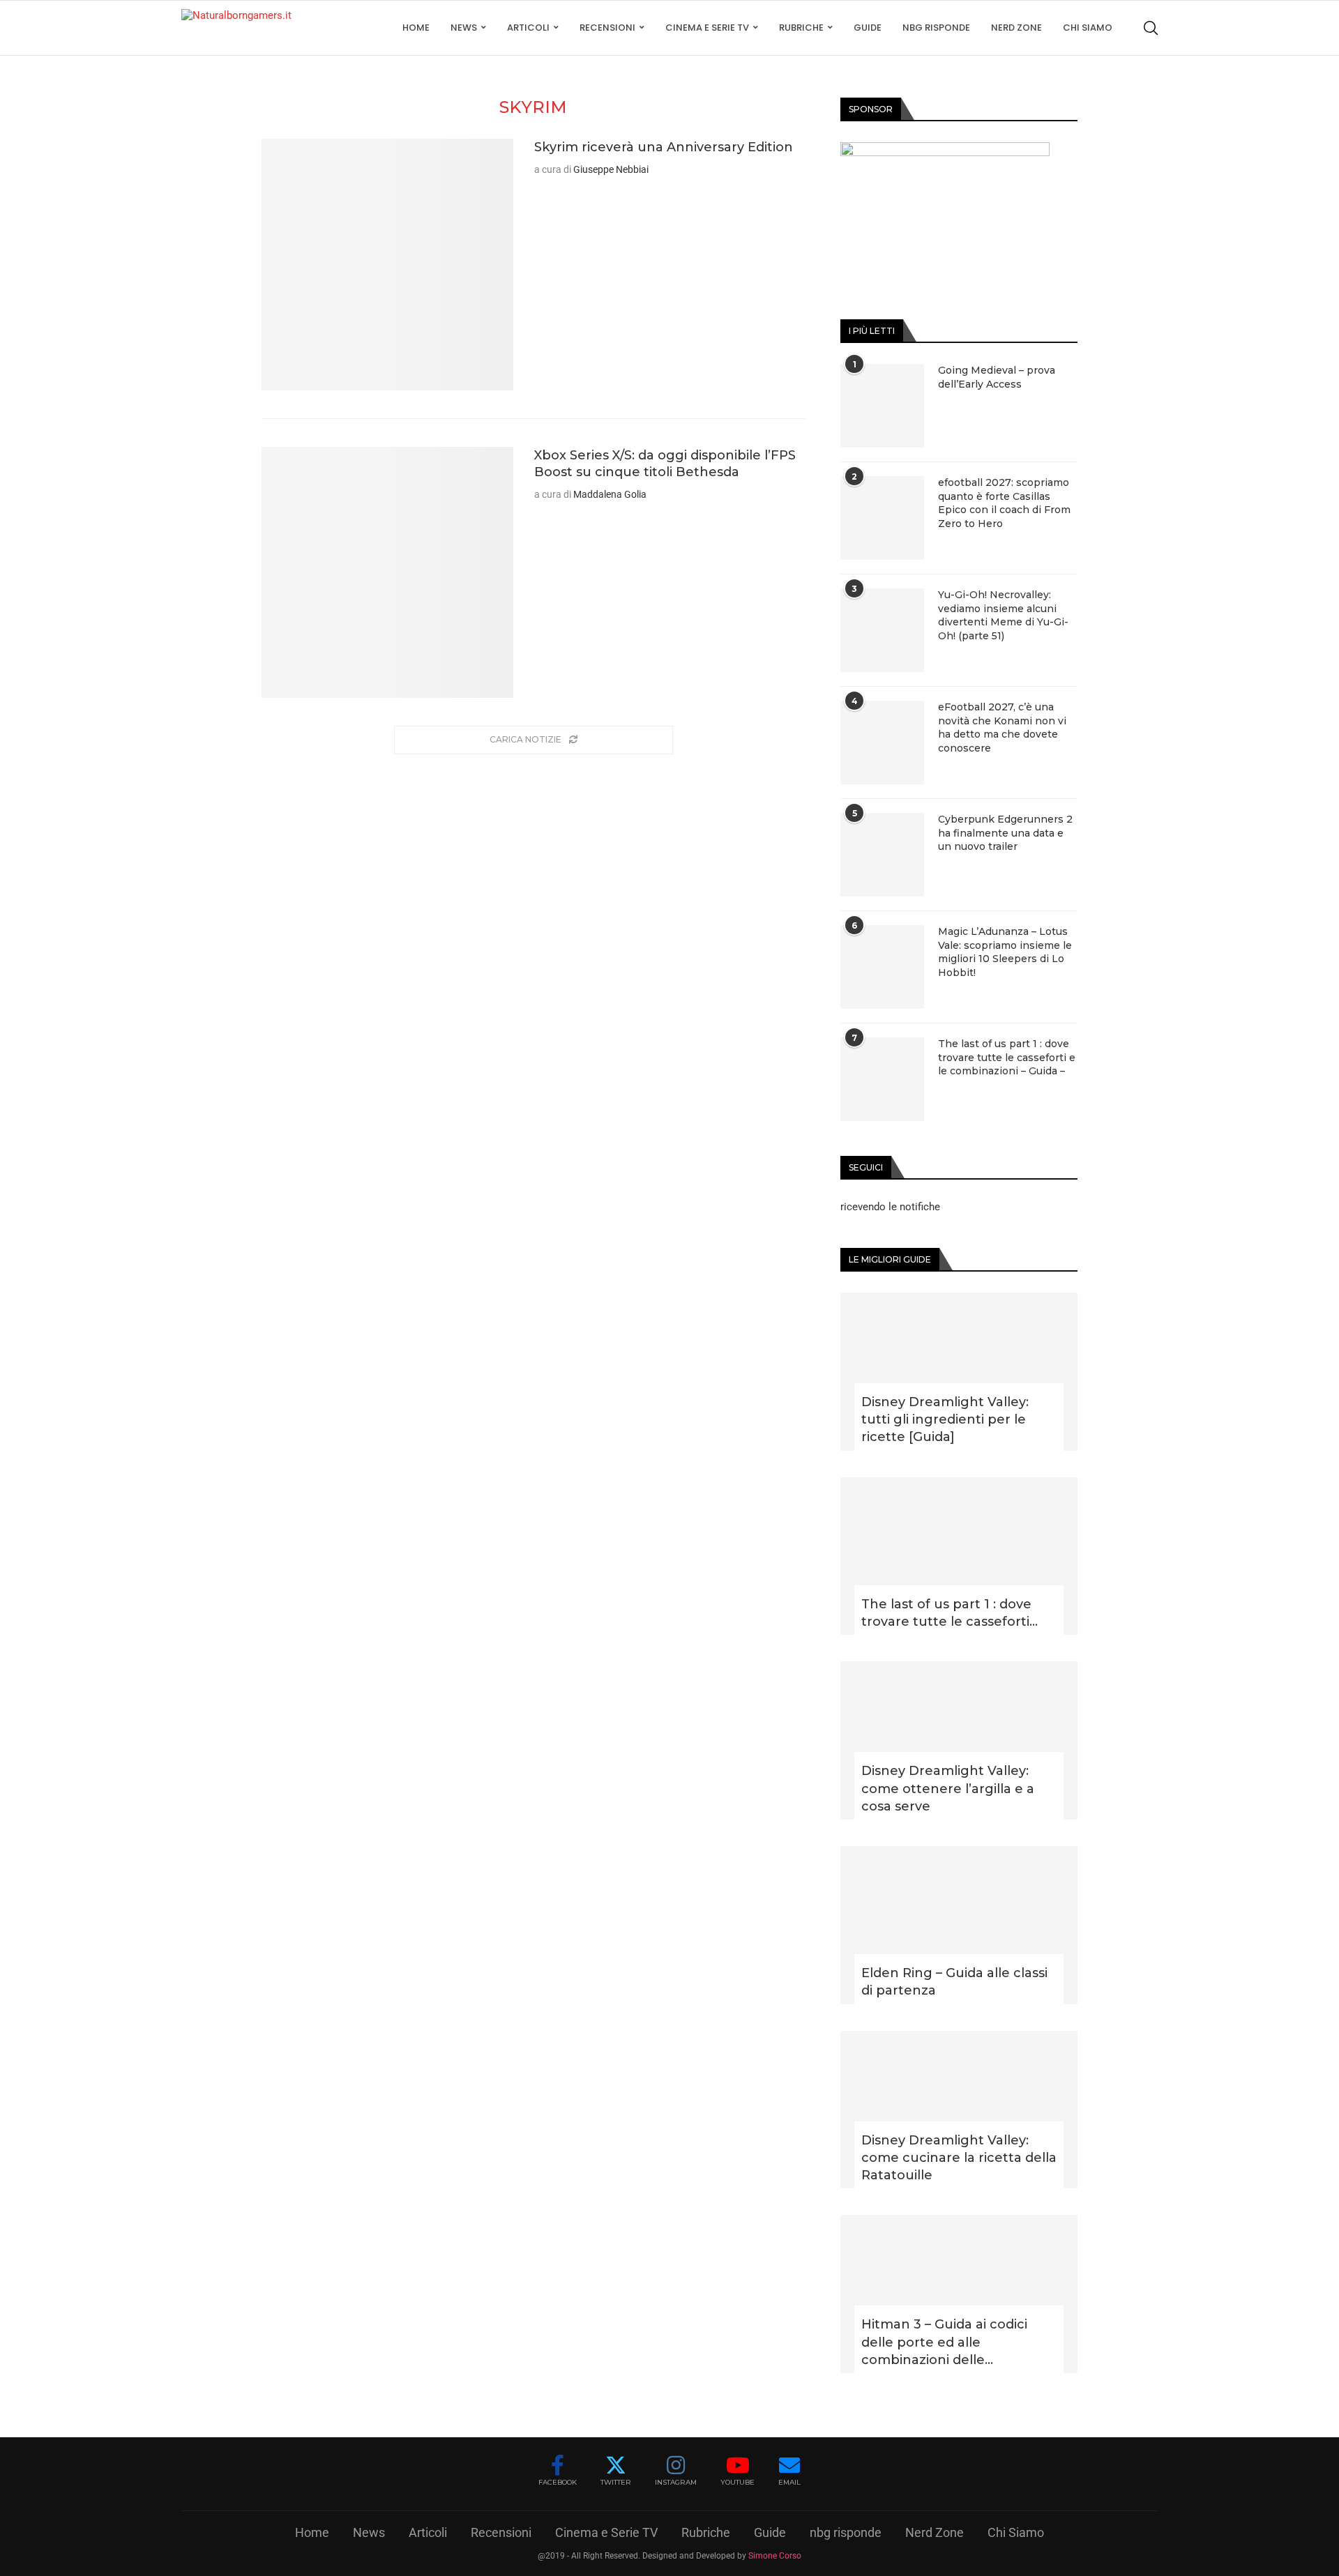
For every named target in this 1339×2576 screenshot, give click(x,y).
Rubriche (801, 28)
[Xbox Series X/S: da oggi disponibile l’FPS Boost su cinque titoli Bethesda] (387, 573)
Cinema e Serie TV (707, 28)
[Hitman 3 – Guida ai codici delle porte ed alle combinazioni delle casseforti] (959, 2294)
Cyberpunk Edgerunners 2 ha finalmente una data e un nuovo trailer (1005, 833)
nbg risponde (936, 28)
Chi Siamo (1088, 28)
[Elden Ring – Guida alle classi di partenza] (959, 1925)
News (464, 28)
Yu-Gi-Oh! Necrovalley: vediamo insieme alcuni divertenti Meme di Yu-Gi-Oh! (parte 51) (1003, 615)
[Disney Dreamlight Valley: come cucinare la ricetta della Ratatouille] (959, 2110)
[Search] (1151, 28)
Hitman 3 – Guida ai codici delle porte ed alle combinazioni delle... (944, 2342)
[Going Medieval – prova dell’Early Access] (882, 406)
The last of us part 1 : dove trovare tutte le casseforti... (950, 1613)
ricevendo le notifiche (890, 1207)
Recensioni (607, 28)
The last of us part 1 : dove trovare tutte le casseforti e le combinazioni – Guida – (1007, 1057)
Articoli (528, 28)
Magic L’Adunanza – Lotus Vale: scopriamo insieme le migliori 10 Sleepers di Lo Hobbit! (1005, 952)
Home (416, 28)
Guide (868, 28)
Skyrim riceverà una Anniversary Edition (664, 147)
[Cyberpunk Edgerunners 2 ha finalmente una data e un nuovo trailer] (882, 855)
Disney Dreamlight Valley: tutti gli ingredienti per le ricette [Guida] (945, 1419)
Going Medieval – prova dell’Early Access (997, 377)
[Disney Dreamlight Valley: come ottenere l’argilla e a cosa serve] (959, 1740)
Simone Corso (775, 2556)
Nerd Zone (1016, 28)
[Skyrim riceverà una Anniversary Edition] (387, 265)
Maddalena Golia (610, 494)
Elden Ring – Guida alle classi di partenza (954, 1982)
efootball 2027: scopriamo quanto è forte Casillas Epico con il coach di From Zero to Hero (1004, 503)
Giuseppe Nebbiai (611, 169)
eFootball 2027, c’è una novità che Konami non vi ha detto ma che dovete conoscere (1002, 727)
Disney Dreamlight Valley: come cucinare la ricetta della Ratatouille (959, 2158)
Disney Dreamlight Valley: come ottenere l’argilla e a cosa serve (948, 1788)
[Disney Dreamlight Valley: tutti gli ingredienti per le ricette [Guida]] (959, 1372)
